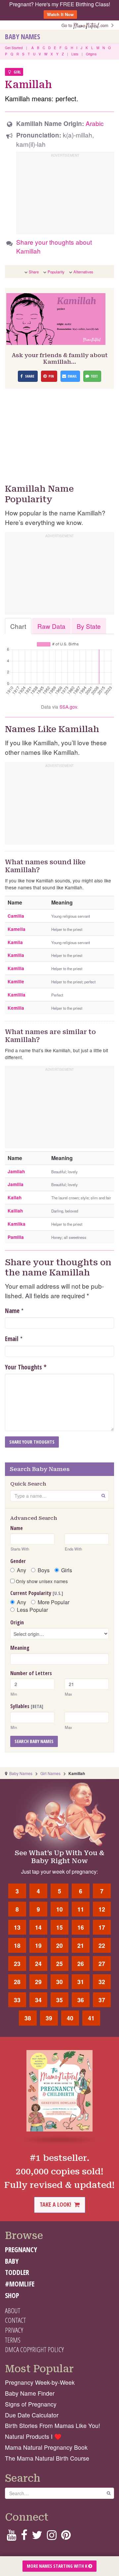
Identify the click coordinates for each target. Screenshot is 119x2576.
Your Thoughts (26, 1367)
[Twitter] (37, 2537)
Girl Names (50, 1773)
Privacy (14, 2330)
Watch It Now (60, 14)
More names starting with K (58, 2566)
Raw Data (51, 626)
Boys (44, 1570)
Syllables (27, 1706)
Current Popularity (37, 1593)
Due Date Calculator (32, 2415)
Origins (91, 54)
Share (34, 272)
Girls (67, 1570)
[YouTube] (11, 2537)
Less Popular (32, 1610)
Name (12, 1311)
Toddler (17, 2272)
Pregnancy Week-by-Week (40, 2382)
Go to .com (86, 25)
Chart (18, 626)
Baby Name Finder (30, 2393)
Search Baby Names (34, 1741)
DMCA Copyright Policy (34, 2349)
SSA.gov (68, 707)
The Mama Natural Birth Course (47, 2458)
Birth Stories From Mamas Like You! (53, 2425)
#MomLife (20, 2284)
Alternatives (83, 272)
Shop (12, 2295)
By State (89, 626)
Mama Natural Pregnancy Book (46, 2447)
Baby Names (22, 37)
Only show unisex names (41, 1581)
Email (12, 1339)
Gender (18, 1561)
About (13, 2311)
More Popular (54, 1602)
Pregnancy (21, 2250)
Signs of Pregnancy (31, 2404)
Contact (15, 2320)
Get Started (14, 48)
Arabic (95, 123)
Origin (17, 1622)
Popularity (56, 272)
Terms (13, 2340)
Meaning (20, 1648)
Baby (12, 2261)
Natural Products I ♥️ (33, 2436)
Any (21, 1570)
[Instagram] (52, 2537)
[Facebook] (24, 2537)
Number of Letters (31, 1673)
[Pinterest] (66, 2537)
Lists (75, 54)
